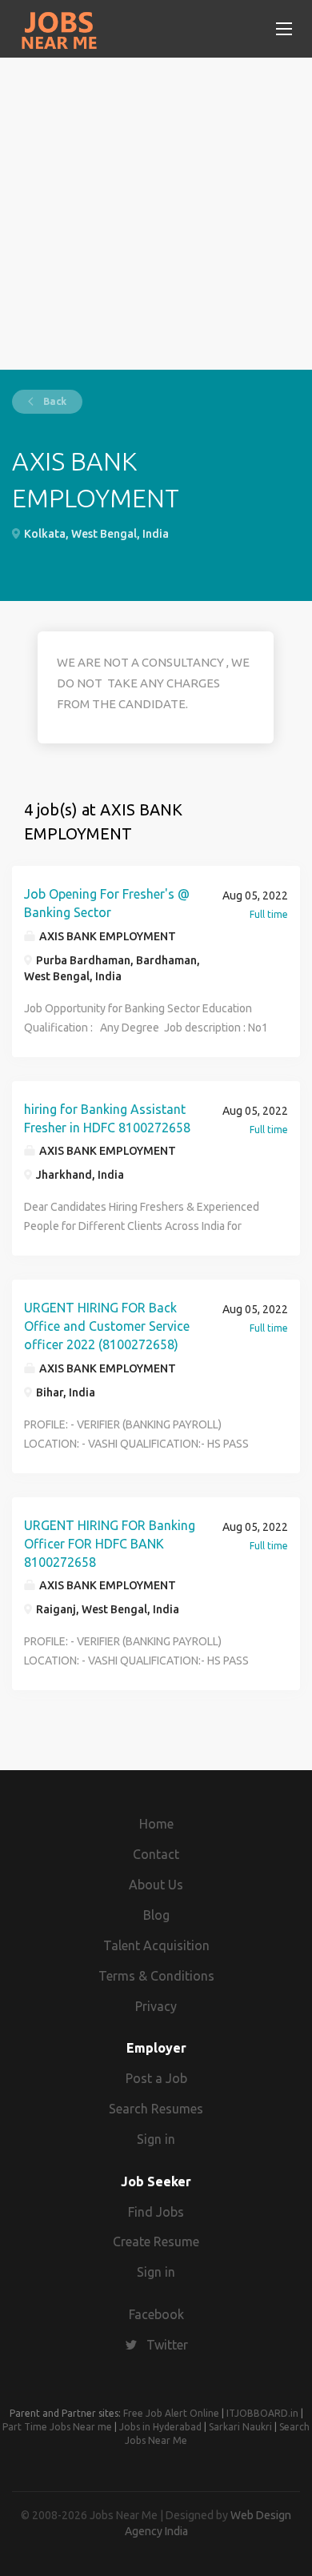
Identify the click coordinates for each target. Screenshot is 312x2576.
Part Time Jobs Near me (57, 2427)
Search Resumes (156, 2109)
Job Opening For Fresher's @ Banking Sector (107, 903)
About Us (156, 1885)
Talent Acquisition (156, 1945)
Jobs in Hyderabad (160, 2427)
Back (54, 401)
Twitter (167, 2345)
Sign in (156, 2139)
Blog (156, 1915)
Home (156, 1824)
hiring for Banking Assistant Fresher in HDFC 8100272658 (107, 1118)
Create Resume (156, 2241)
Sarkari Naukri (240, 2427)
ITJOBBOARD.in (262, 2413)
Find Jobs (156, 2212)
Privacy (156, 2006)
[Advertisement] (156, 214)
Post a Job (156, 2078)
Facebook (156, 2314)
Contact (156, 1854)
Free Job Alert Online (171, 2413)
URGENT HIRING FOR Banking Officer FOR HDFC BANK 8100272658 (110, 1544)
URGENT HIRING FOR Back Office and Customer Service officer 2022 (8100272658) (107, 1326)
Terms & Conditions (156, 1976)
